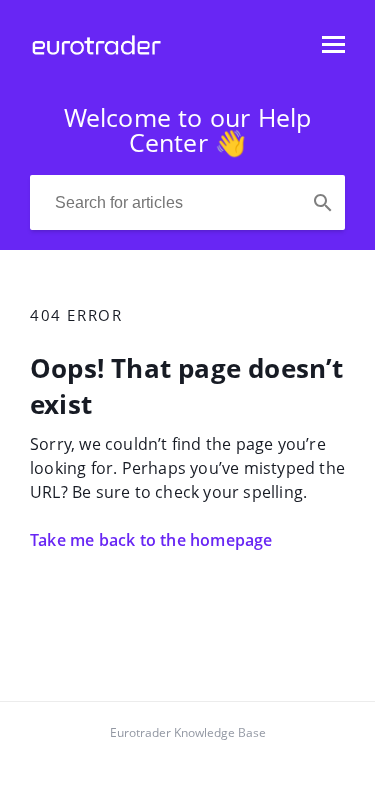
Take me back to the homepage (151, 540)
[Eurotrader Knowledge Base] (96, 54)
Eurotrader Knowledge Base (188, 732)
